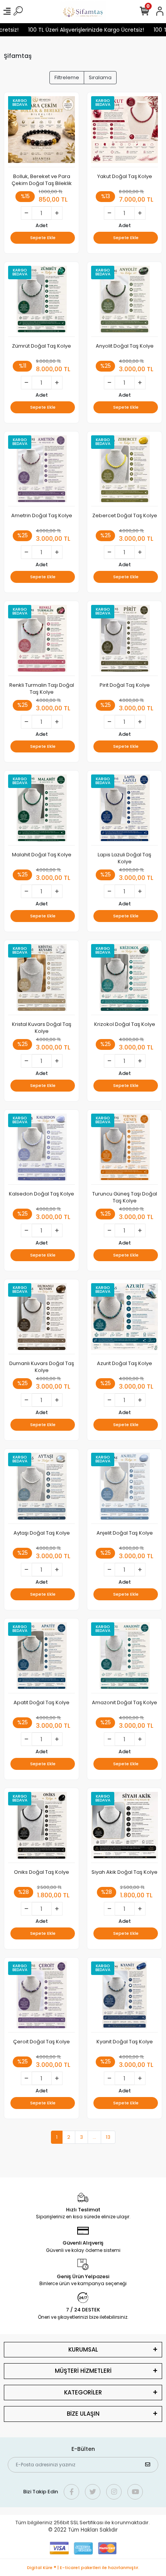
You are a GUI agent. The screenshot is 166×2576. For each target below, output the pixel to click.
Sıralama (100, 77)
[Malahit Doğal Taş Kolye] (41, 810)
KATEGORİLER (83, 2392)
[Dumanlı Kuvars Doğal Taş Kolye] (41, 1319)
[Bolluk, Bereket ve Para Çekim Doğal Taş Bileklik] (41, 132)
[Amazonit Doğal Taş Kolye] (124, 1658)
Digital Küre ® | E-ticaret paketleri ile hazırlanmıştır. (83, 2568)
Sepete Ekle (43, 238)
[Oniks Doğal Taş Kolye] (41, 1827)
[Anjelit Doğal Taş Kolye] (124, 1488)
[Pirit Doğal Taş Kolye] (124, 640)
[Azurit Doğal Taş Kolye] (124, 1319)
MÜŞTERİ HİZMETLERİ (83, 2371)
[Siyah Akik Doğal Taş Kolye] (124, 1827)
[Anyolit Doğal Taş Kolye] (124, 301)
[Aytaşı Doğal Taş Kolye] (41, 1488)
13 (108, 2137)
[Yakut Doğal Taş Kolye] (124, 132)
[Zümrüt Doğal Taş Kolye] (41, 301)
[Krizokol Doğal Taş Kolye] (124, 980)
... (94, 2137)
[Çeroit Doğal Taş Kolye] (41, 1997)
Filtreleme (67, 77)
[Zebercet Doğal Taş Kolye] (124, 471)
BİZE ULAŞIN (83, 2414)
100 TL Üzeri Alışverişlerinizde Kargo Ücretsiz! (78, 30)
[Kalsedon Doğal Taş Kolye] (41, 1149)
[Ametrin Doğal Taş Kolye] (41, 471)
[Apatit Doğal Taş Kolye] (41, 1658)
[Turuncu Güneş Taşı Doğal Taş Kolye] (124, 1149)
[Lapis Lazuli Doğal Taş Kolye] (124, 810)
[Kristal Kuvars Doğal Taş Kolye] (41, 980)
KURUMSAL (83, 2349)
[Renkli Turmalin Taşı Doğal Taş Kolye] (41, 640)
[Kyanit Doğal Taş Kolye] (124, 1997)
